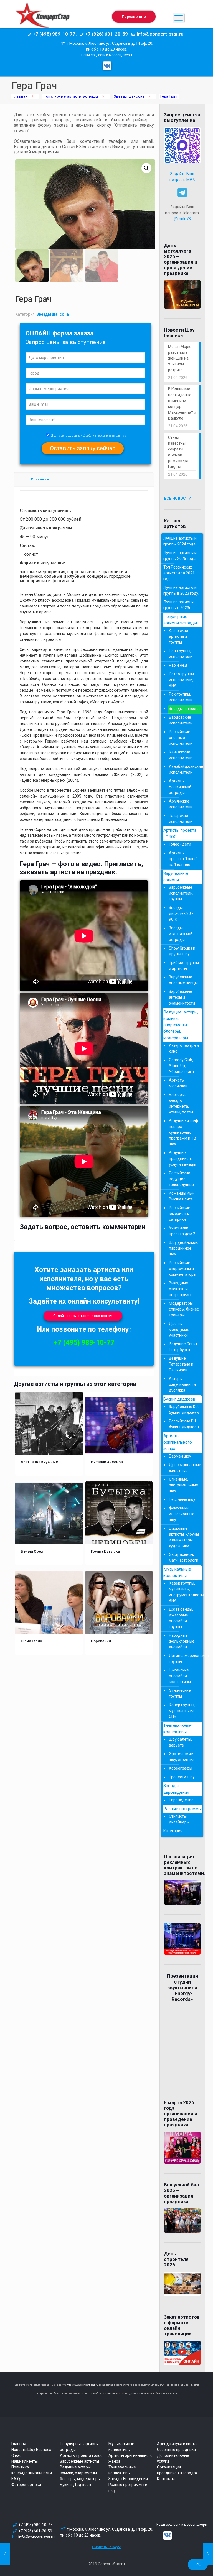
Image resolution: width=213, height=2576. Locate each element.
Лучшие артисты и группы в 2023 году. (181, 590)
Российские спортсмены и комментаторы (183, 1269)
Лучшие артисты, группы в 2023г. (179, 605)
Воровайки (101, 1641)
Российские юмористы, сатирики (180, 1214)
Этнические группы (180, 1693)
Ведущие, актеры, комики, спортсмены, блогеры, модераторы (181, 1025)
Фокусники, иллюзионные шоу (182, 1514)
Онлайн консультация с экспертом (83, 1316)
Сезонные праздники (176, 2450)
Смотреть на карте (106, 2547)
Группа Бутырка (105, 1551)
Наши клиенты (25, 2461)
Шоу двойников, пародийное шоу (184, 1248)
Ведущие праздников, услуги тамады (182, 1159)
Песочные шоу (182, 1499)
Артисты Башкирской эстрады (180, 787)
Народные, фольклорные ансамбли (182, 1641)
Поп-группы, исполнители (181, 654)
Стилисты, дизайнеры (179, 1819)
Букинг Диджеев (75, 2485)
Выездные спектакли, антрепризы (180, 1289)
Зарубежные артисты (176, 877)
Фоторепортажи (26, 2485)
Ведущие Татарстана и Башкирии (181, 1364)
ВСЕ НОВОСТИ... (179, 498)
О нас (16, 2455)
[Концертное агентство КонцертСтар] (42, 18)
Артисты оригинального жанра (178, 1442)
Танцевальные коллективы (177, 1729)
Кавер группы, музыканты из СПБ (182, 1711)
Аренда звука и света (177, 2444)
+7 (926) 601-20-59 (35, 2531)
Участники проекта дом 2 (182, 1231)
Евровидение (181, 1800)
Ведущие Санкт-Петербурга (184, 1347)
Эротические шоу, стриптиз (182, 1757)
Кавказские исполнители (181, 755)
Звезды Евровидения (176, 1789)
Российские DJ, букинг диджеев (184, 1424)
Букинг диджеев (179, 1399)
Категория (173, 1831)
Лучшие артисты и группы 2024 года (180, 541)
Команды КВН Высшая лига (182, 1196)
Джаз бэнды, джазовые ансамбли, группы (181, 1618)
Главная (20, 96)
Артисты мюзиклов (178, 1083)
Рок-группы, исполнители (181, 697)
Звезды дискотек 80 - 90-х (181, 913)
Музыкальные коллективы (177, 1572)
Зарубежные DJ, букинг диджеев (184, 1410)
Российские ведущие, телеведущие (181, 1179)
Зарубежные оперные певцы (183, 980)
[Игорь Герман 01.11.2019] (5, 2554)
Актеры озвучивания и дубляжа (182, 1384)
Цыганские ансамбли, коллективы (180, 1676)
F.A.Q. (16, 2479)
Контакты (166, 2479)
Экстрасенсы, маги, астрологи (184, 1557)
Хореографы (181, 1768)
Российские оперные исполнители (181, 738)
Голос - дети (180, 844)
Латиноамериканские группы (184, 1659)
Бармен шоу (180, 1456)
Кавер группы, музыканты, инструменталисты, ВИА (184, 1592)
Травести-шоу (182, 1777)
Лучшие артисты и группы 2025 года (180, 556)
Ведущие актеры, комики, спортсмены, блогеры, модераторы (80, 2473)
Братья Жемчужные (39, 1462)
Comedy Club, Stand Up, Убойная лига (181, 1066)
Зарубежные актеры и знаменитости (182, 997)
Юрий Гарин (31, 1641)
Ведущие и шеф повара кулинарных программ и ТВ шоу (183, 1132)
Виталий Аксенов (107, 1462)
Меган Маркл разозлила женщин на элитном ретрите (180, 358)
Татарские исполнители (181, 819)
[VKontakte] (107, 66)
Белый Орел (32, 1551)
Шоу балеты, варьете (180, 1742)
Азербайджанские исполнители (184, 769)
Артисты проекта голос (81, 2455)
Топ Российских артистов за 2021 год (179, 573)
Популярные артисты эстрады (71, 96)
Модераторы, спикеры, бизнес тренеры (184, 1309)
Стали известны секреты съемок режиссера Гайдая (178, 452)
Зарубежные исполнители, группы (181, 893)
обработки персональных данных (104, 436)
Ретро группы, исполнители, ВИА (182, 680)
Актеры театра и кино (184, 1048)
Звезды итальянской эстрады (181, 934)
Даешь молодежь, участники (179, 1329)
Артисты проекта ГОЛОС (180, 834)
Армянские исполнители (181, 804)
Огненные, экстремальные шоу (183, 1485)
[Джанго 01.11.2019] (208, 2554)
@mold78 (182, 219)
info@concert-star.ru (36, 2537)
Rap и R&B (178, 665)
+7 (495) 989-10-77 (84, 1343)
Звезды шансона (129, 96)
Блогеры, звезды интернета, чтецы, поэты (181, 1103)
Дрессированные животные (184, 1468)
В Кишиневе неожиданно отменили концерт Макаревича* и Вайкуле (182, 404)
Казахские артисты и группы (178, 636)
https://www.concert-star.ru (82, 2385)
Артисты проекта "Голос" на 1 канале (183, 859)
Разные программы (182, 1809)
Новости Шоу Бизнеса (31, 2450)
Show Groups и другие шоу (182, 951)
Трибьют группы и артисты (184, 966)
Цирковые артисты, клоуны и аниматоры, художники (184, 1537)
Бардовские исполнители (181, 720)
